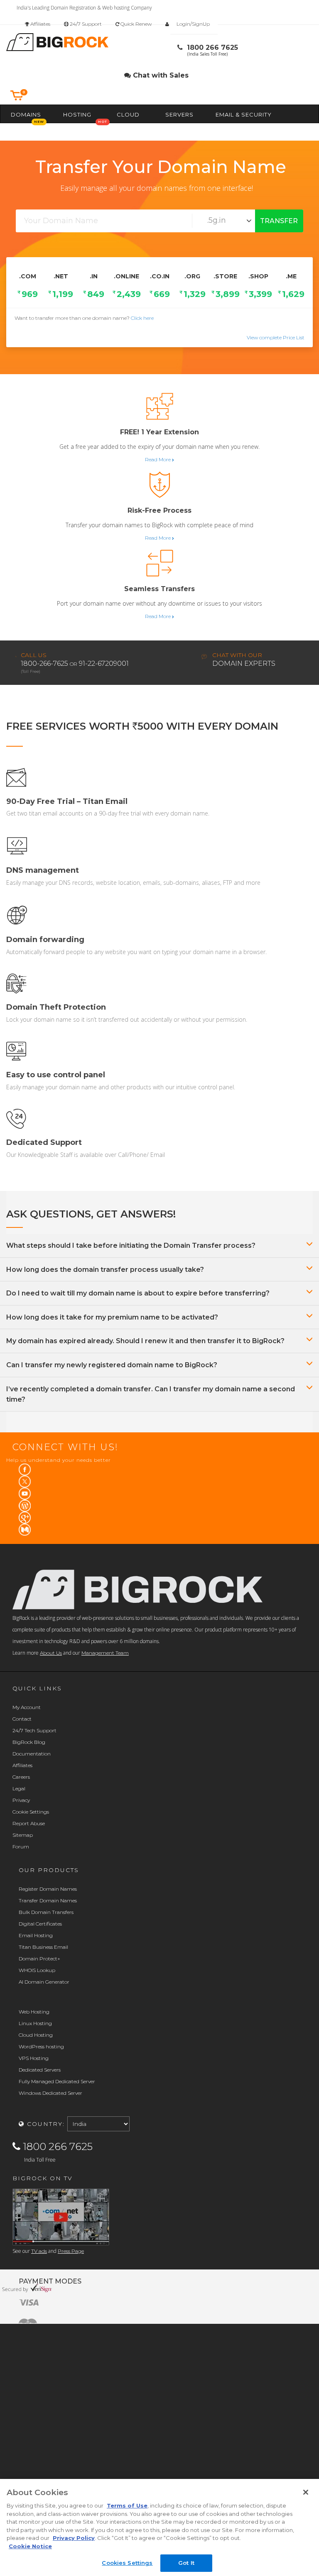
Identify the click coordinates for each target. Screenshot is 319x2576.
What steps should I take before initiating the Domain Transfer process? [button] (131, 1245)
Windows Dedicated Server (50, 2093)
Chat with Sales (160, 75)
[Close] (306, 2492)
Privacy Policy (74, 2538)
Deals (103, 132)
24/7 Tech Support (34, 1730)
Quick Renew (135, 24)
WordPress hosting (41, 2046)
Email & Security (244, 114)
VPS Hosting (34, 2058)
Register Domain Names (48, 1889)
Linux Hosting (35, 2023)
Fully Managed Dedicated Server (57, 2081)
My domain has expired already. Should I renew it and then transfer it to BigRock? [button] (145, 1341)
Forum (21, 1847)
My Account (27, 1707)
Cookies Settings (127, 2563)
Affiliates (40, 24)
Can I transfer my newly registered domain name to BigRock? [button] (112, 1365)
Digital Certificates (40, 1924)
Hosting (77, 114)
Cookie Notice (30, 2546)
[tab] (159, 1246)
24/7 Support (85, 24)
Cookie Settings (31, 1812)
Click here (142, 318)
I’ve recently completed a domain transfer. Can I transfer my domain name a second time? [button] (151, 1394)
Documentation (32, 1754)
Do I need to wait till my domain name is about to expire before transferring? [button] (138, 1293)
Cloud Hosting (36, 2035)
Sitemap (23, 1835)
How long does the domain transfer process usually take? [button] (105, 1270)
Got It (186, 2563)
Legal (19, 1788)
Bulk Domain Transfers (46, 1912)
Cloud (128, 114)
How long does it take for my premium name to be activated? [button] (112, 1317)
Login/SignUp (193, 24)
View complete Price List (276, 337)
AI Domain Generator (44, 1982)
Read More (158, 459)
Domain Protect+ (39, 1959)
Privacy (21, 1800)
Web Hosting (34, 2012)
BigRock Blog (29, 1742)
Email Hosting (36, 1935)
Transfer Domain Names (48, 1900)
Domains (26, 114)
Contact (22, 1719)
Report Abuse (29, 1823)
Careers (21, 1777)
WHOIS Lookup (37, 1970)
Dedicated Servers (40, 2070)
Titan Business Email (43, 1947)
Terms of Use (127, 2505)
